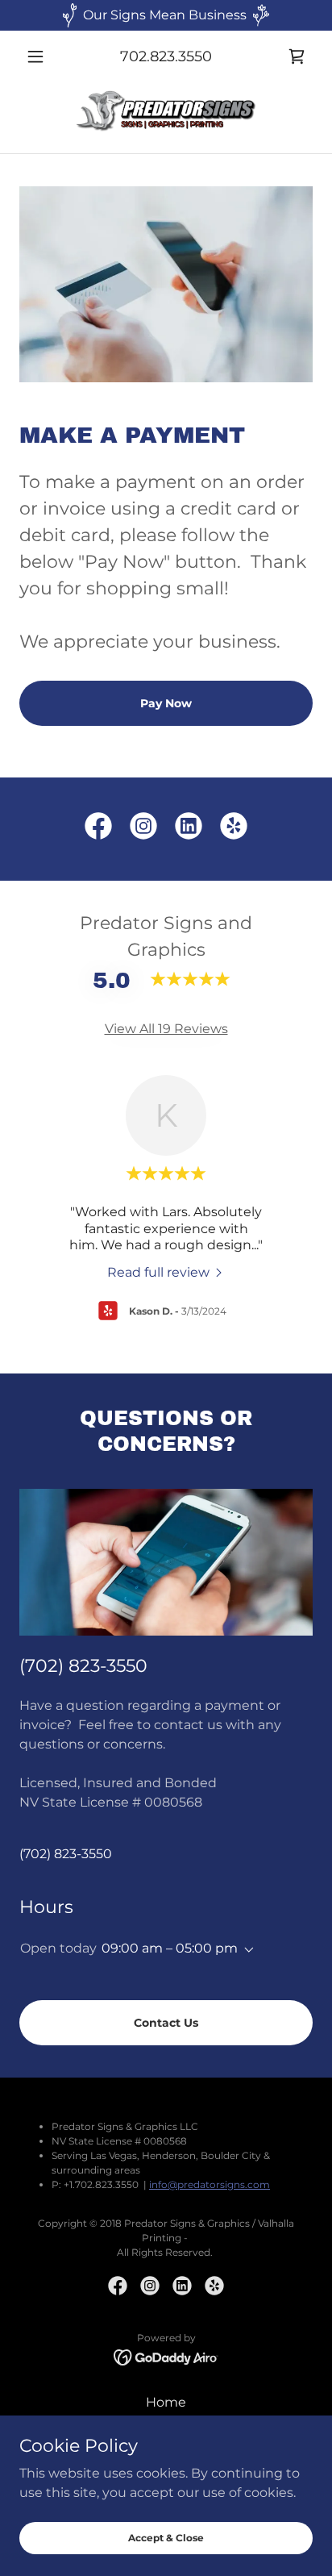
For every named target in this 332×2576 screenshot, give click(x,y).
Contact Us (166, 2023)
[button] (41, 56)
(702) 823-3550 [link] (66, 1854)
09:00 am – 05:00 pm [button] (170, 1948)
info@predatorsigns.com (210, 2184)
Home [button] (166, 2402)
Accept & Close (166, 2538)
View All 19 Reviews (166, 1029)
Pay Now (166, 703)
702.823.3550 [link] (166, 56)
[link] (297, 56)
